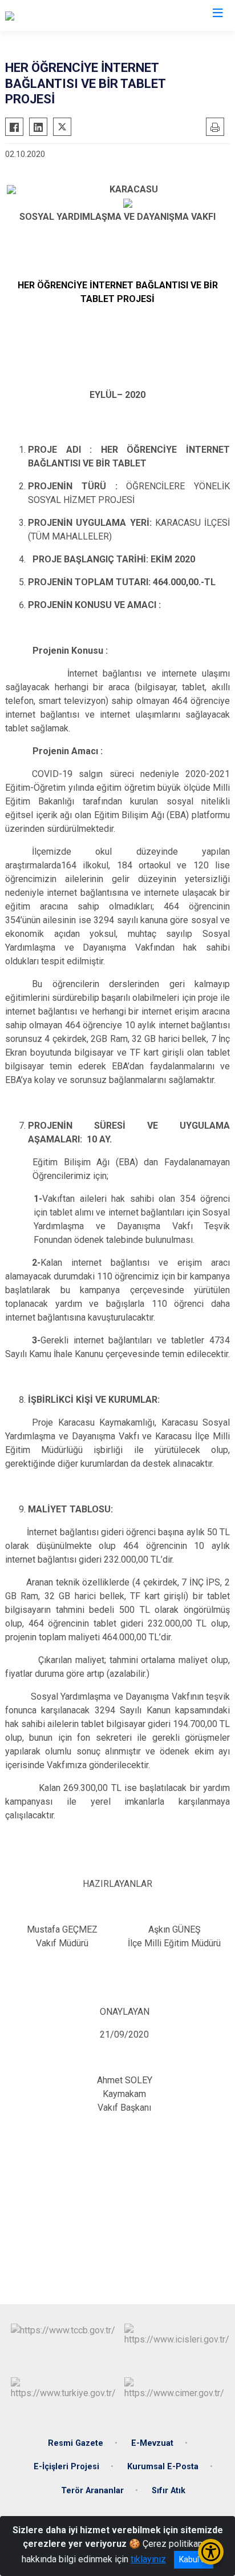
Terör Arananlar (92, 2491)
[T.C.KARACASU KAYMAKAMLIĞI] (69, 15)
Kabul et (194, 2559)
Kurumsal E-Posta (163, 2467)
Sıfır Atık (169, 2491)
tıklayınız (148, 2559)
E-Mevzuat (152, 2443)
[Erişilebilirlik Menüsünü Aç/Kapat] (211, 2552)
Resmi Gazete (76, 2443)
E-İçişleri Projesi (66, 2467)
